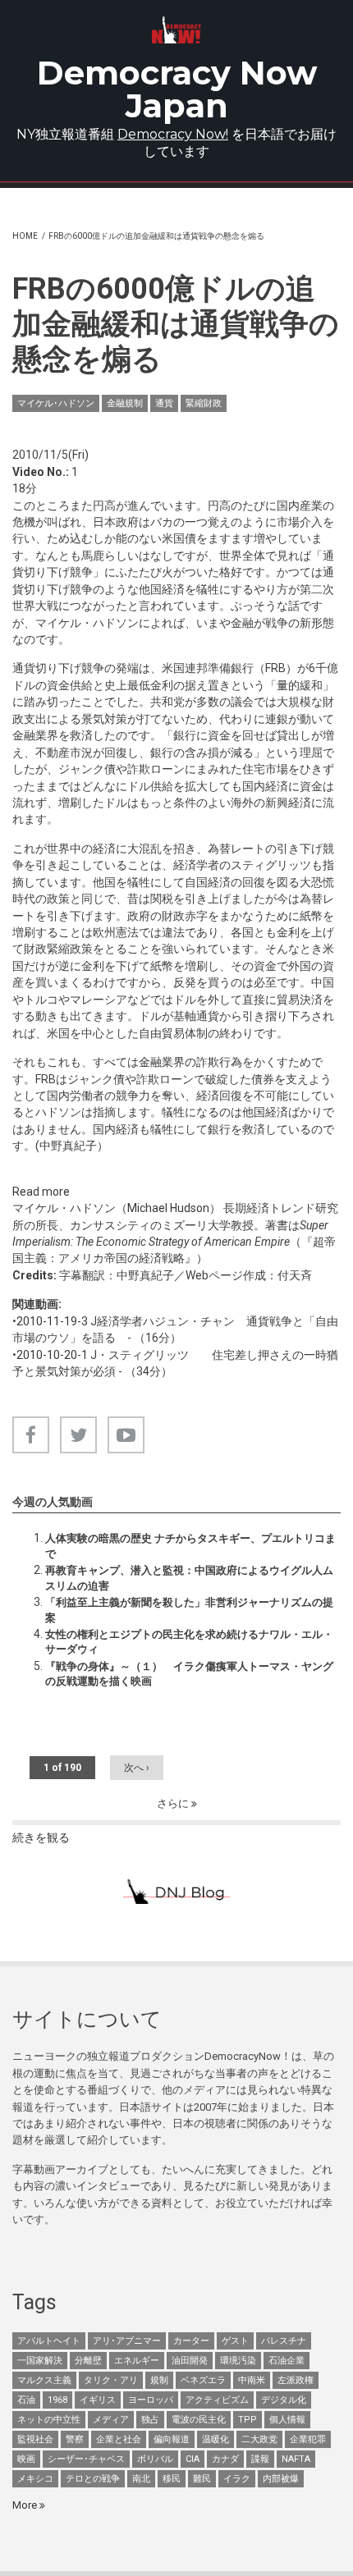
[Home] (176, 30)
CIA (193, 2459)
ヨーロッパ (151, 2400)
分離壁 (88, 2361)
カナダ (225, 2459)
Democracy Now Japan (177, 89)
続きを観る (41, 1837)
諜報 (260, 2459)
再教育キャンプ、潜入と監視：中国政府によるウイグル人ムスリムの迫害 (189, 1578)
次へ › (137, 1768)
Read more (41, 1192)
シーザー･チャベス (86, 2459)
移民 (172, 2479)
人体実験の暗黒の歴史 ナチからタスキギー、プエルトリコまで (190, 1546)
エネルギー (137, 2361)
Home (25, 236)
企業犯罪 (308, 2439)
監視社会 (35, 2439)
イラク (237, 2479)
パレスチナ (284, 2341)
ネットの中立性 (49, 2420)
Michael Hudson (168, 1208)
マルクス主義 (44, 2380)
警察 (75, 2439)
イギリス (98, 2400)
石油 (26, 2400)
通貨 (164, 403)
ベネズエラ (203, 2380)
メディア (111, 2420)
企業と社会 (119, 2439)
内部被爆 (281, 2479)
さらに (174, 1803)
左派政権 (296, 2380)
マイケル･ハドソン (56, 403)
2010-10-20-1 (52, 1355)
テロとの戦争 (93, 2479)
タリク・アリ (111, 2380)
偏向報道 (172, 2439)
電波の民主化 (199, 2420)
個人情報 (287, 2420)
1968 (57, 2400)
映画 (26, 2459)
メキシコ (35, 2479)
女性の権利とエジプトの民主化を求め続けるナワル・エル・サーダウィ (189, 1642)
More (26, 2505)
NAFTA (296, 2459)
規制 (159, 2380)
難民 (202, 2479)
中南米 (252, 2380)
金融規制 (125, 403)
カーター (191, 2341)
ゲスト (235, 2341)
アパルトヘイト (49, 2341)
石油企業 (287, 2361)
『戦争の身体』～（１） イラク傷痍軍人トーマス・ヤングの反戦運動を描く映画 (189, 1674)
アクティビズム (217, 2400)
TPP (248, 2420)
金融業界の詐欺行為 (190, 1062)
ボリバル (155, 2459)
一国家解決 (40, 2361)
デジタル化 (284, 2400)
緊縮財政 (204, 403)
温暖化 (215, 2439)
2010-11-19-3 (52, 1321)
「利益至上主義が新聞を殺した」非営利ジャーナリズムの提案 (189, 1610)
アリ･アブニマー (127, 2341)
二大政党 (259, 2439)
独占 (150, 2420)
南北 (141, 2479)
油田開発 (190, 2361)
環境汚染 (238, 2361)
